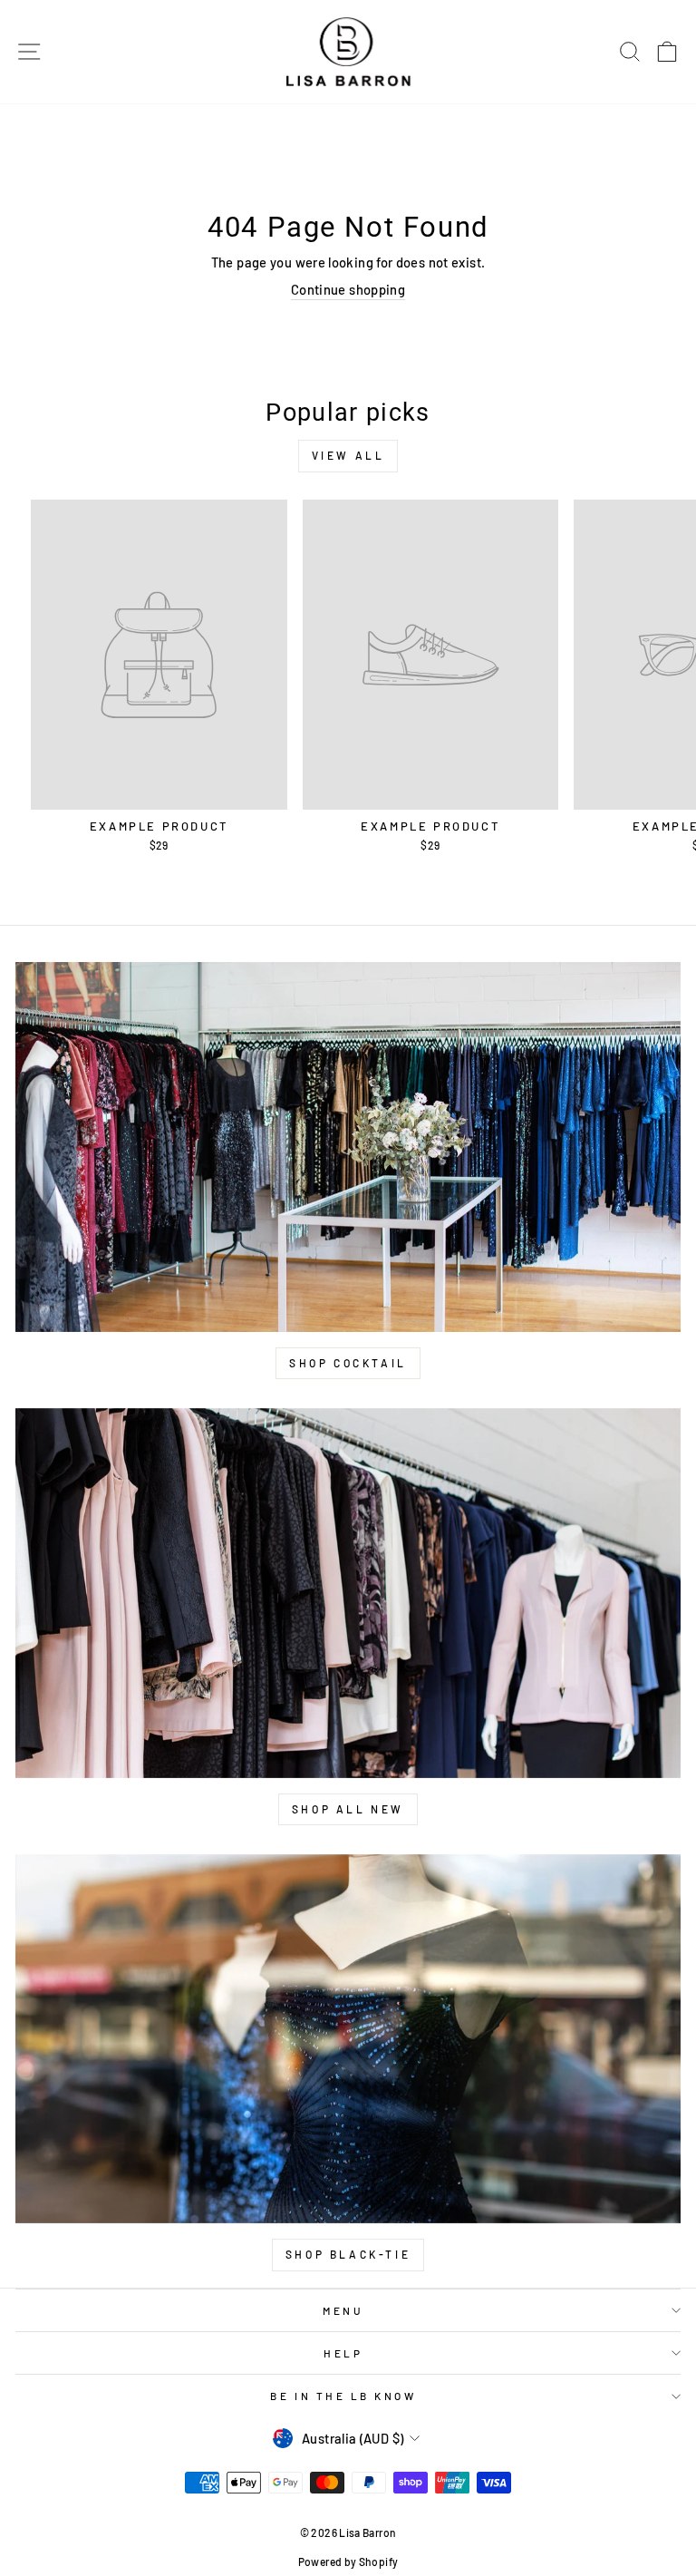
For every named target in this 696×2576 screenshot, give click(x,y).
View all (348, 455)
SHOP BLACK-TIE (348, 2254)
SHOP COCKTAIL (348, 1363)
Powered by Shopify (348, 2561)
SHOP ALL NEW (348, 1809)
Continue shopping (348, 289)
